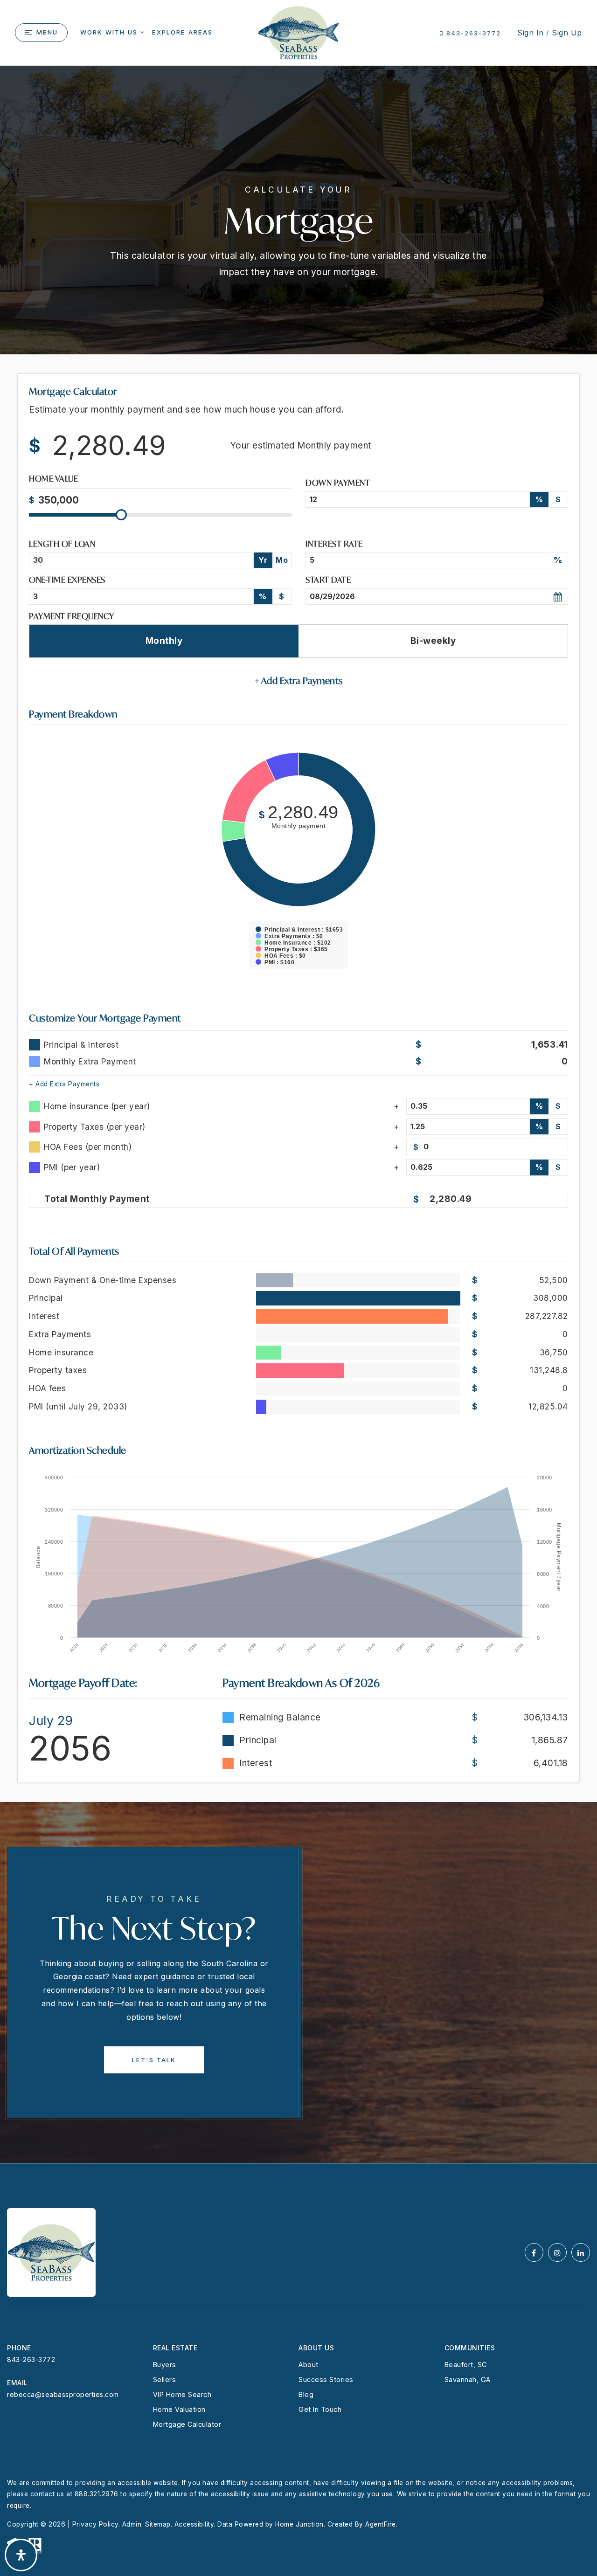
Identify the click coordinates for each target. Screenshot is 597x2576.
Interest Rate (334, 544)
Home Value (53, 480)
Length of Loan (62, 544)
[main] (298, 1114)
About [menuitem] (309, 2365)
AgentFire (381, 2524)
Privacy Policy (95, 2524)
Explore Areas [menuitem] (182, 32)
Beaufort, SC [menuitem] (466, 2365)
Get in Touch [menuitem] (320, 2409)
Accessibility (194, 2524)
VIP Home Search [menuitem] (182, 2394)
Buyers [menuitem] (165, 2365)
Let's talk (154, 2060)
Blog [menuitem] (306, 2394)
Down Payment (338, 483)
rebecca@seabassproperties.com (63, 2394)
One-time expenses (67, 580)
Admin (132, 2524)
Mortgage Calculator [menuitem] (187, 2424)
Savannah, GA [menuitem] (468, 2379)
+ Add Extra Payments (64, 1084)
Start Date (328, 580)
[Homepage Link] (298, 32)
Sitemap (158, 2524)
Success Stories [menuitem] (326, 2379)
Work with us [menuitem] (109, 32)
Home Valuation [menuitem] (179, 2409)
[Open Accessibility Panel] (21, 2555)
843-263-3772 (472, 33)
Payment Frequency (72, 616)
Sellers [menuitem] (165, 2379)
